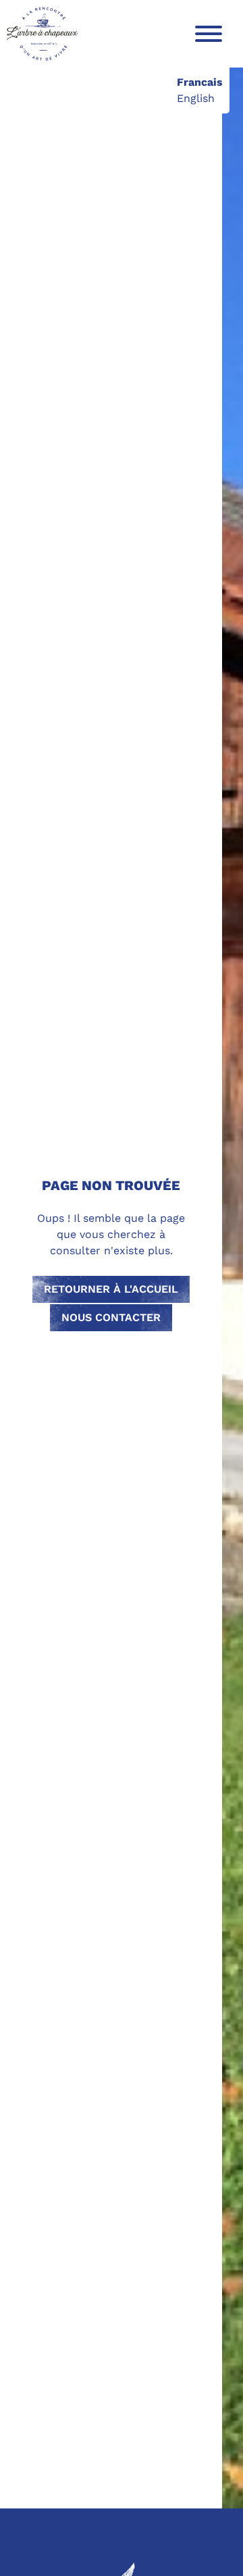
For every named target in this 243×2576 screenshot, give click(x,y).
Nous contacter (111, 1317)
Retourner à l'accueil (111, 1289)
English (196, 98)
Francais (200, 82)
